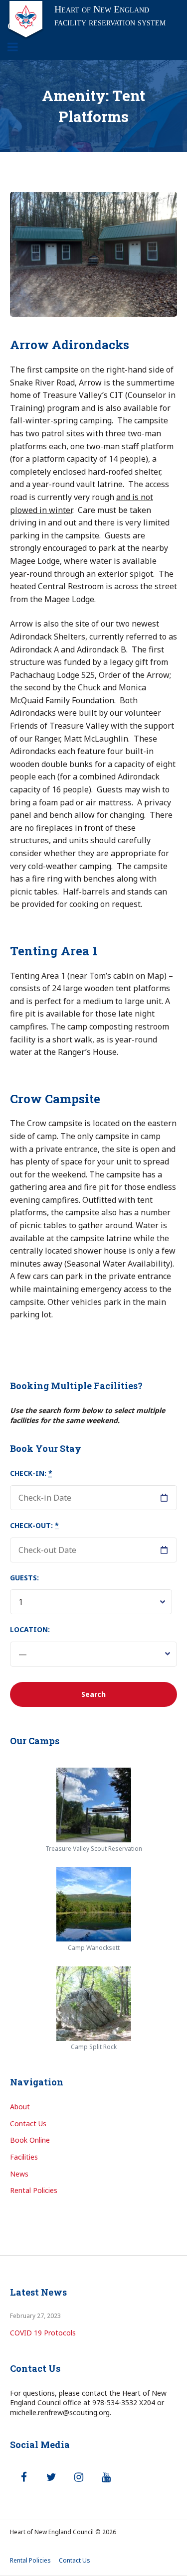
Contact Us (28, 2124)
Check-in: (31, 1473)
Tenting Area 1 (54, 951)
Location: (30, 1629)
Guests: (24, 1578)
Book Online (30, 2140)
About (20, 2107)
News (19, 2174)
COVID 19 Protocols (43, 2333)
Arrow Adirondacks (70, 345)
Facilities (24, 2157)
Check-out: (34, 1525)
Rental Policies (34, 2190)
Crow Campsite (55, 1099)
